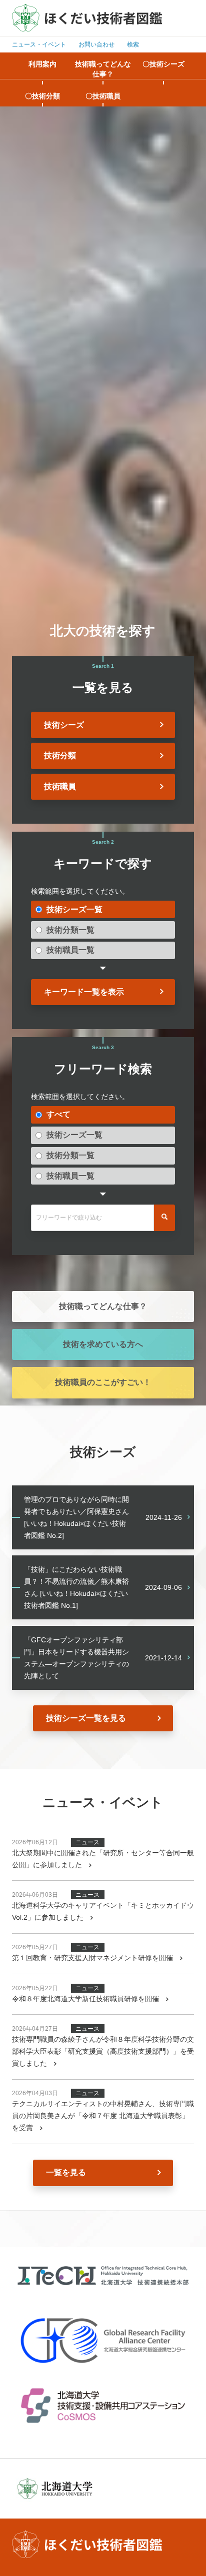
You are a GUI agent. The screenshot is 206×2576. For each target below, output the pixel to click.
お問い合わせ (96, 44)
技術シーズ (64, 725)
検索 (133, 44)
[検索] (164, 1218)
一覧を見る (66, 2172)
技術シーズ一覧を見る (86, 1718)
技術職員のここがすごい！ (103, 1382)
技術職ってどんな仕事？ (103, 1306)
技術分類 (60, 755)
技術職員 (60, 786)
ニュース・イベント (39, 44)
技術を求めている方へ (103, 1344)
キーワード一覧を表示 (84, 992)
